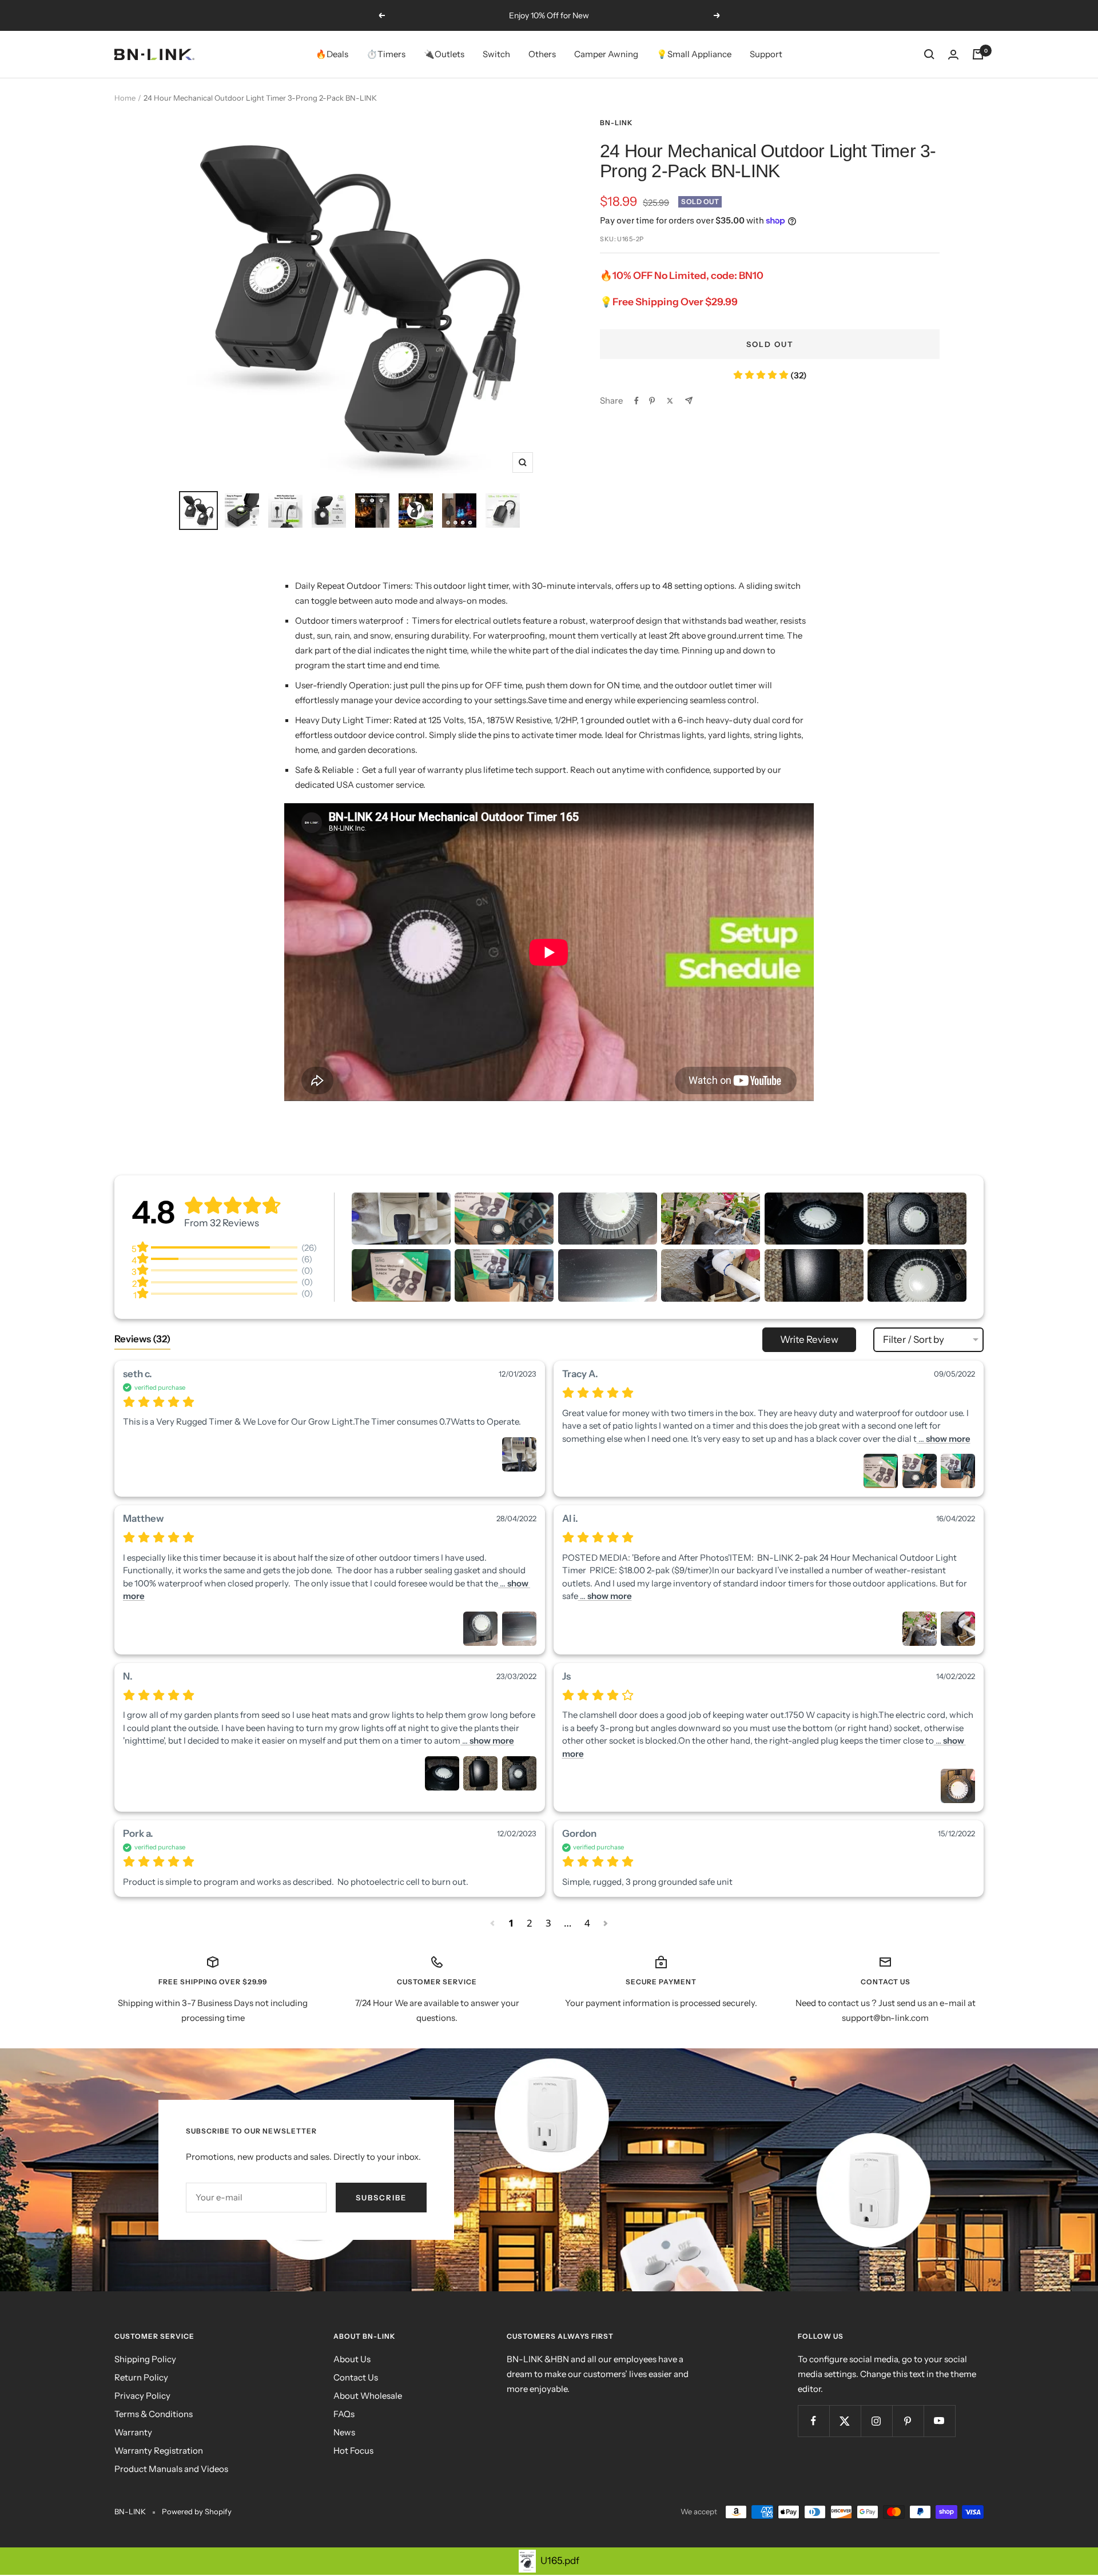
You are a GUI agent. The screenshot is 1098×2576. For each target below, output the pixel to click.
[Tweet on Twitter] (670, 401)
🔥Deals (332, 54)
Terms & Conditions (154, 2414)
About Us (352, 2359)
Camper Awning (606, 54)
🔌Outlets (444, 54)
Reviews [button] (142, 1339)
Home (125, 98)
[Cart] (978, 54)
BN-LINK (616, 123)
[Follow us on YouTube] (939, 2421)
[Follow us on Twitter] (845, 2421)
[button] (401, 1219)
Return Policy (141, 2377)
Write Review (809, 1339)
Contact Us (356, 2377)
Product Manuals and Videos (171, 2469)
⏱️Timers (386, 54)
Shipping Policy (145, 2359)
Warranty (133, 2432)
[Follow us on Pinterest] (908, 2421)
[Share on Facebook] (636, 401)
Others (542, 54)
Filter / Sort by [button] (914, 1340)
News (344, 2432)
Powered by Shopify (197, 2511)
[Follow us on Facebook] (813, 2421)
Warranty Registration (159, 2451)
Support (766, 54)
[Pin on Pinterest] (652, 401)
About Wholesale (368, 2396)
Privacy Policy (142, 2396)
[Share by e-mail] (689, 400)
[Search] (929, 54)
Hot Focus (353, 2451)
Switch (496, 54)
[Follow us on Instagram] (876, 2421)
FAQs (344, 2414)
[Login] (953, 55)
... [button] (944, 1439)
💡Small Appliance (694, 54)
